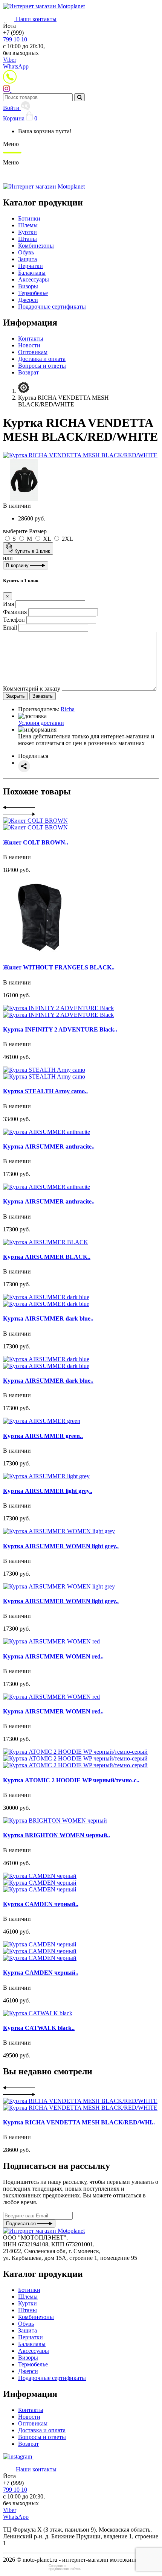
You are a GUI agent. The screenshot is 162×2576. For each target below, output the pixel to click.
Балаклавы (32, 273)
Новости (29, 345)
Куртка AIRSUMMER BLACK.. (47, 1257)
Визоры (28, 286)
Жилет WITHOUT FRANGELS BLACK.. (59, 967)
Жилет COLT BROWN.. (36, 842)
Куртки (28, 232)
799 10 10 (15, 39)
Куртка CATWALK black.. (39, 2028)
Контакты (31, 339)
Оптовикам (33, 352)
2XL (67, 539)
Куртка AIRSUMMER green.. (43, 1436)
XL (47, 539)
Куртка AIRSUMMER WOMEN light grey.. (61, 1546)
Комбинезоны (36, 246)
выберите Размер (25, 531)
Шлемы (28, 225)
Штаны (28, 239)
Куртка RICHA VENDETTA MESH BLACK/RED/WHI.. (79, 2122)
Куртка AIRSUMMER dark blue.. (48, 1318)
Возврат (28, 372)
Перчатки (31, 266)
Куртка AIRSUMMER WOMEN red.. (53, 1656)
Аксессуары (34, 279)
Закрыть (15, 696)
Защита (28, 259)
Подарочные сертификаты (52, 307)
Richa (68, 709)
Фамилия (15, 612)
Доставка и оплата (42, 359)
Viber (10, 60)
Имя (8, 604)
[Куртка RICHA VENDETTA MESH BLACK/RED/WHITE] (80, 455)
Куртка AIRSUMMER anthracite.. (49, 1146)
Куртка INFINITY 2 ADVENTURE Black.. (60, 1029)
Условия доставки (41, 723)
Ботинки (29, 218)
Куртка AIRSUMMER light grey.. (48, 1491)
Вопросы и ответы (42, 366)
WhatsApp (16, 66)
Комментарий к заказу (32, 689)
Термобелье (33, 293)
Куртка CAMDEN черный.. (41, 1904)
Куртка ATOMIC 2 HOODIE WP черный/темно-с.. (71, 1780)
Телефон (14, 620)
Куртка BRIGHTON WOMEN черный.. (57, 1835)
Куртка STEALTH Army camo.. (45, 1091)
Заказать (43, 696)
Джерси (28, 300)
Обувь (26, 252)
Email (10, 628)
